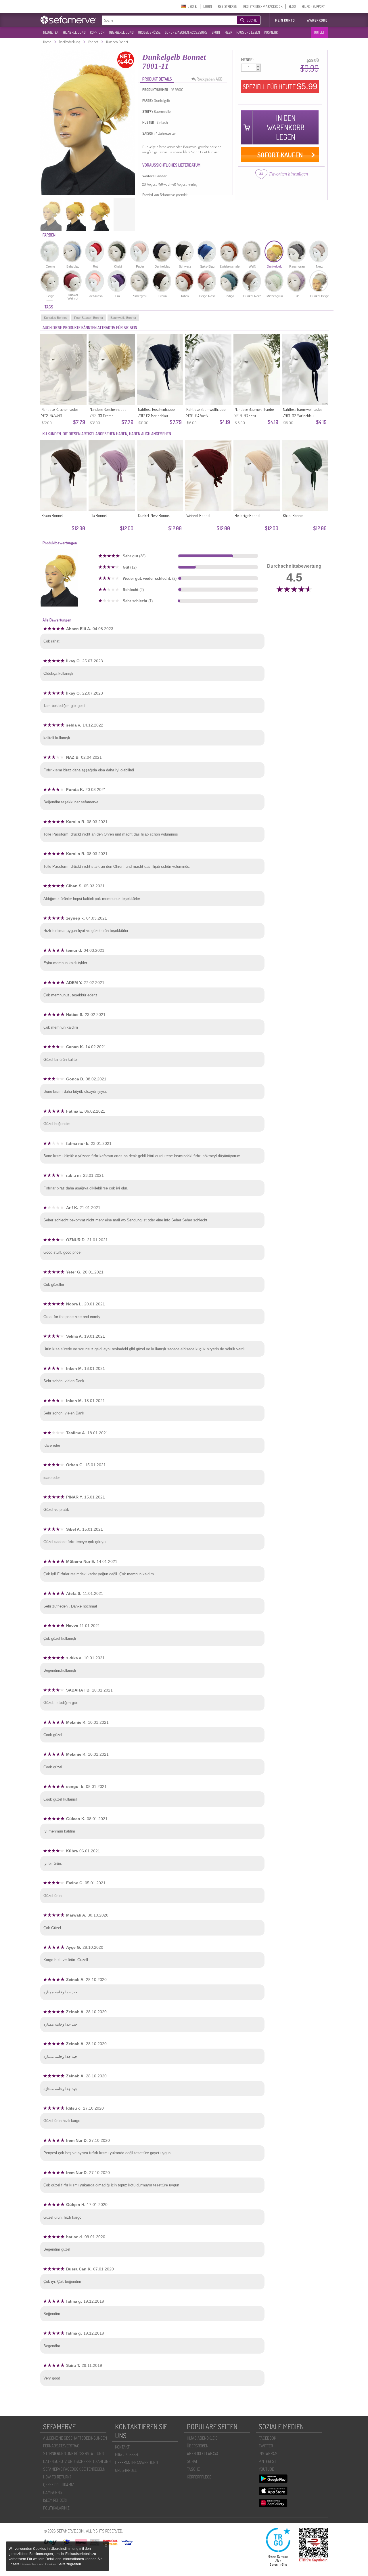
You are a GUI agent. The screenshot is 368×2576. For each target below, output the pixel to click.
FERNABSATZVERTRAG (61, 2446)
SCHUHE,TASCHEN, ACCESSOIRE (186, 32)
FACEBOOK (267, 2438)
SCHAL (192, 2461)
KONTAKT (122, 2447)
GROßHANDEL (126, 2470)
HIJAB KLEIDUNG (74, 32)
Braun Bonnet (52, 515)
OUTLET (319, 32)
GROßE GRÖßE (149, 32)
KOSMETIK (271, 32)
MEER (228, 32)
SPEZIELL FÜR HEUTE (280, 86)
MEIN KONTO (285, 20)
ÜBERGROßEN (198, 2446)
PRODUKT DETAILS (157, 79)
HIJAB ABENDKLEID (202, 2438)
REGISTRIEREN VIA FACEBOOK (263, 6)
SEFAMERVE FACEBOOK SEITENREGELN (74, 2469)
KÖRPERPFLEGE (199, 2477)
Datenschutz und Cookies (39, 2564)
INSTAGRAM (268, 2454)
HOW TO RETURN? (57, 2477)
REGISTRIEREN (228, 6)
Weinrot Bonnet (198, 515)
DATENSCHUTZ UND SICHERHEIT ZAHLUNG (77, 2461)
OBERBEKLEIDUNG (121, 32)
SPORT (216, 32)
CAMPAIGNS (53, 2492)
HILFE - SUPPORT (313, 6)
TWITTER (266, 2446)
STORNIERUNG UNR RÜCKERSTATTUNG (73, 2454)
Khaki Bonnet (293, 515)
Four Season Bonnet (89, 318)
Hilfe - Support (127, 2455)
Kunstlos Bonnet (55, 318)
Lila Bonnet (98, 515)
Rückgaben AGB (210, 79)
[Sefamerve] (70, 20)
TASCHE (193, 2469)
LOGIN (208, 6)
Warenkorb (317, 20)
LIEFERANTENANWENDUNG (136, 2462)
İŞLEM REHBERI (55, 2500)
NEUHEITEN (51, 32)
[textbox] (164, 20)
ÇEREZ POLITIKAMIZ (59, 2485)
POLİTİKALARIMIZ (56, 2508)
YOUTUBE (266, 2469)
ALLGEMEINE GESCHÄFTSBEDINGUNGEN (75, 2438)
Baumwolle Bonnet (123, 318)
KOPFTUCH (97, 32)
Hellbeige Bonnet (248, 515)
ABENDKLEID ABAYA (203, 2454)
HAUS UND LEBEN (248, 32)
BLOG (292, 6)
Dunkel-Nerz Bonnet (154, 515)
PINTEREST (268, 2461)
